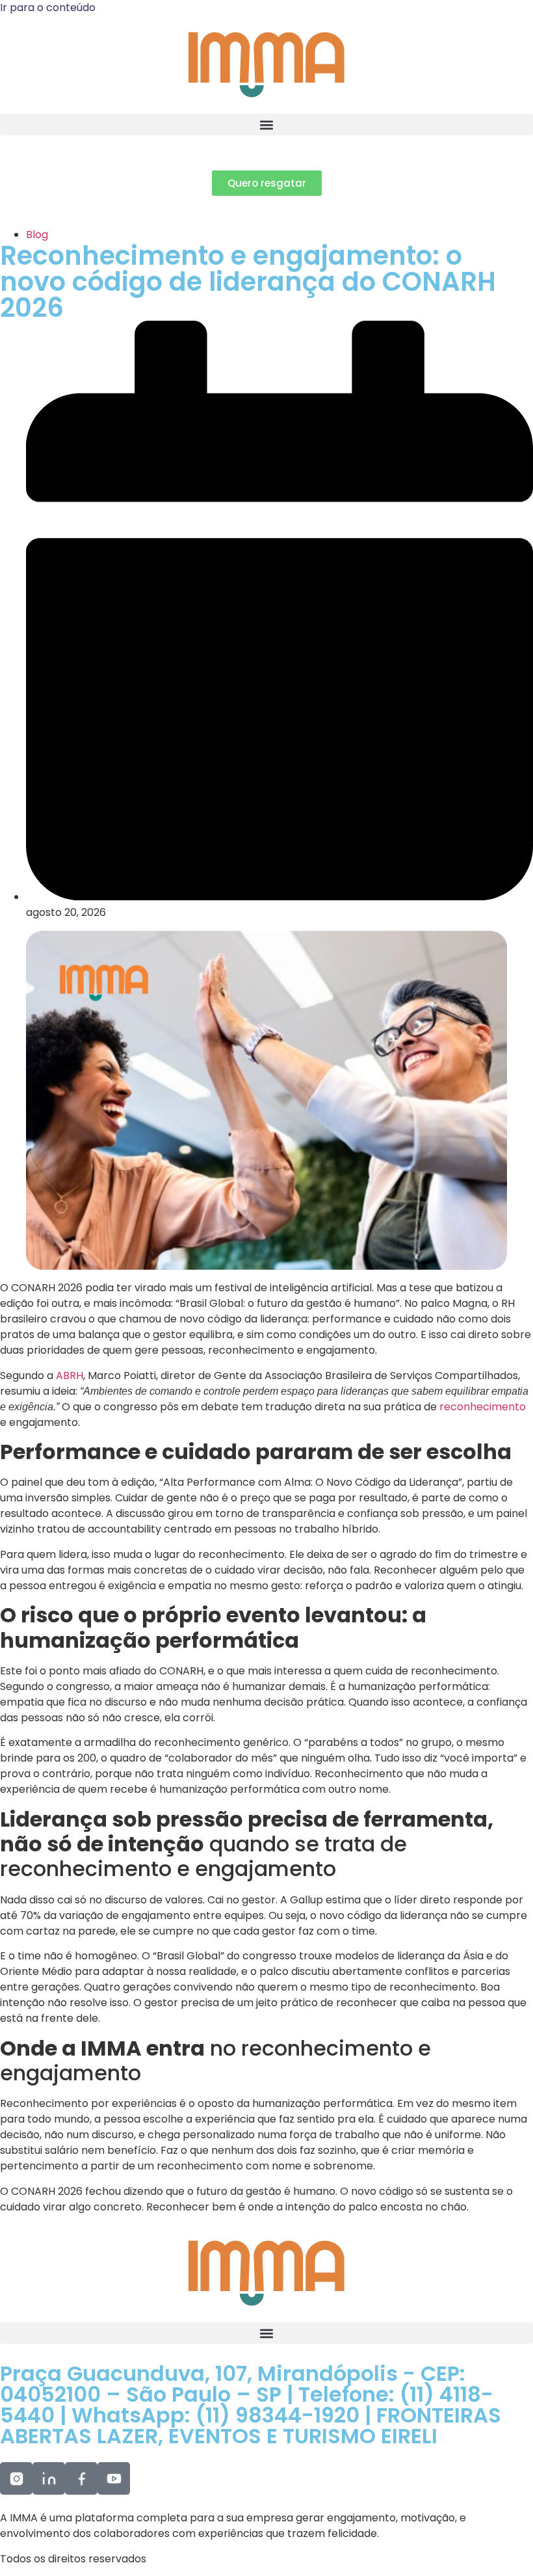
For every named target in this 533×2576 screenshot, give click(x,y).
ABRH (70, 1375)
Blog (37, 235)
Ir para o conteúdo (48, 7)
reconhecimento (483, 1407)
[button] (266, 125)
